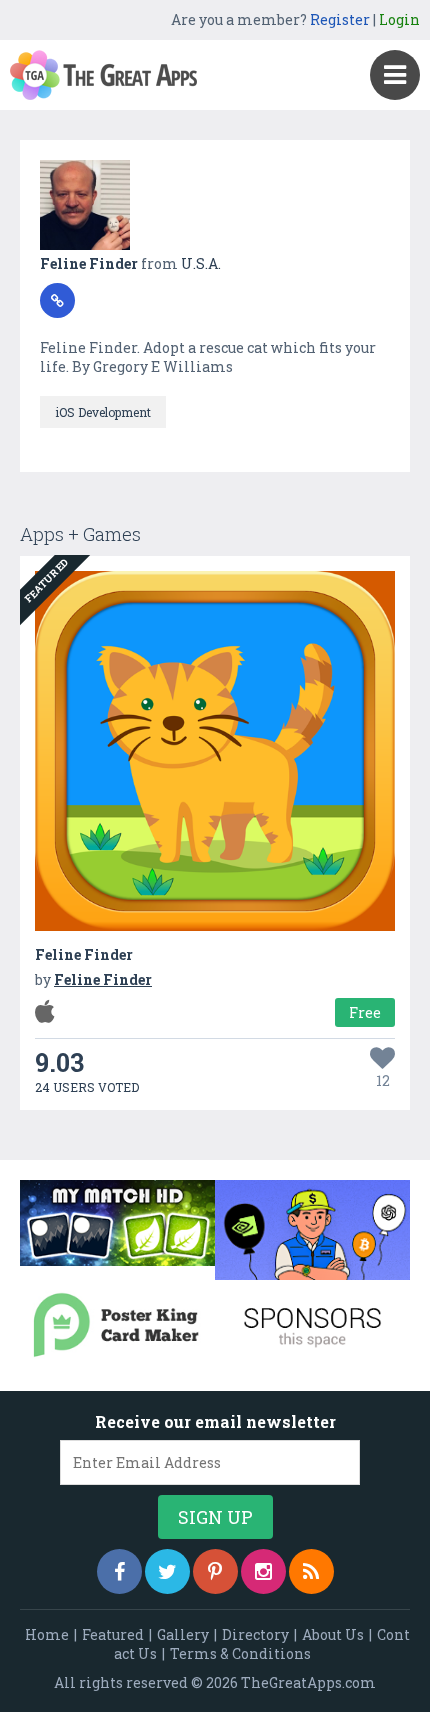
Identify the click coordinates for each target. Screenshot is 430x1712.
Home (47, 1634)
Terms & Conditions (240, 1653)
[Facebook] (119, 1571)
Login (399, 19)
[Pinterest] (215, 1571)
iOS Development (103, 412)
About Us (333, 1634)
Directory (255, 1634)
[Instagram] (263, 1571)
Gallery (183, 1634)
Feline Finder (90, 263)
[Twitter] (167, 1571)
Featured (113, 1634)
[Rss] (311, 1571)
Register (340, 19)
